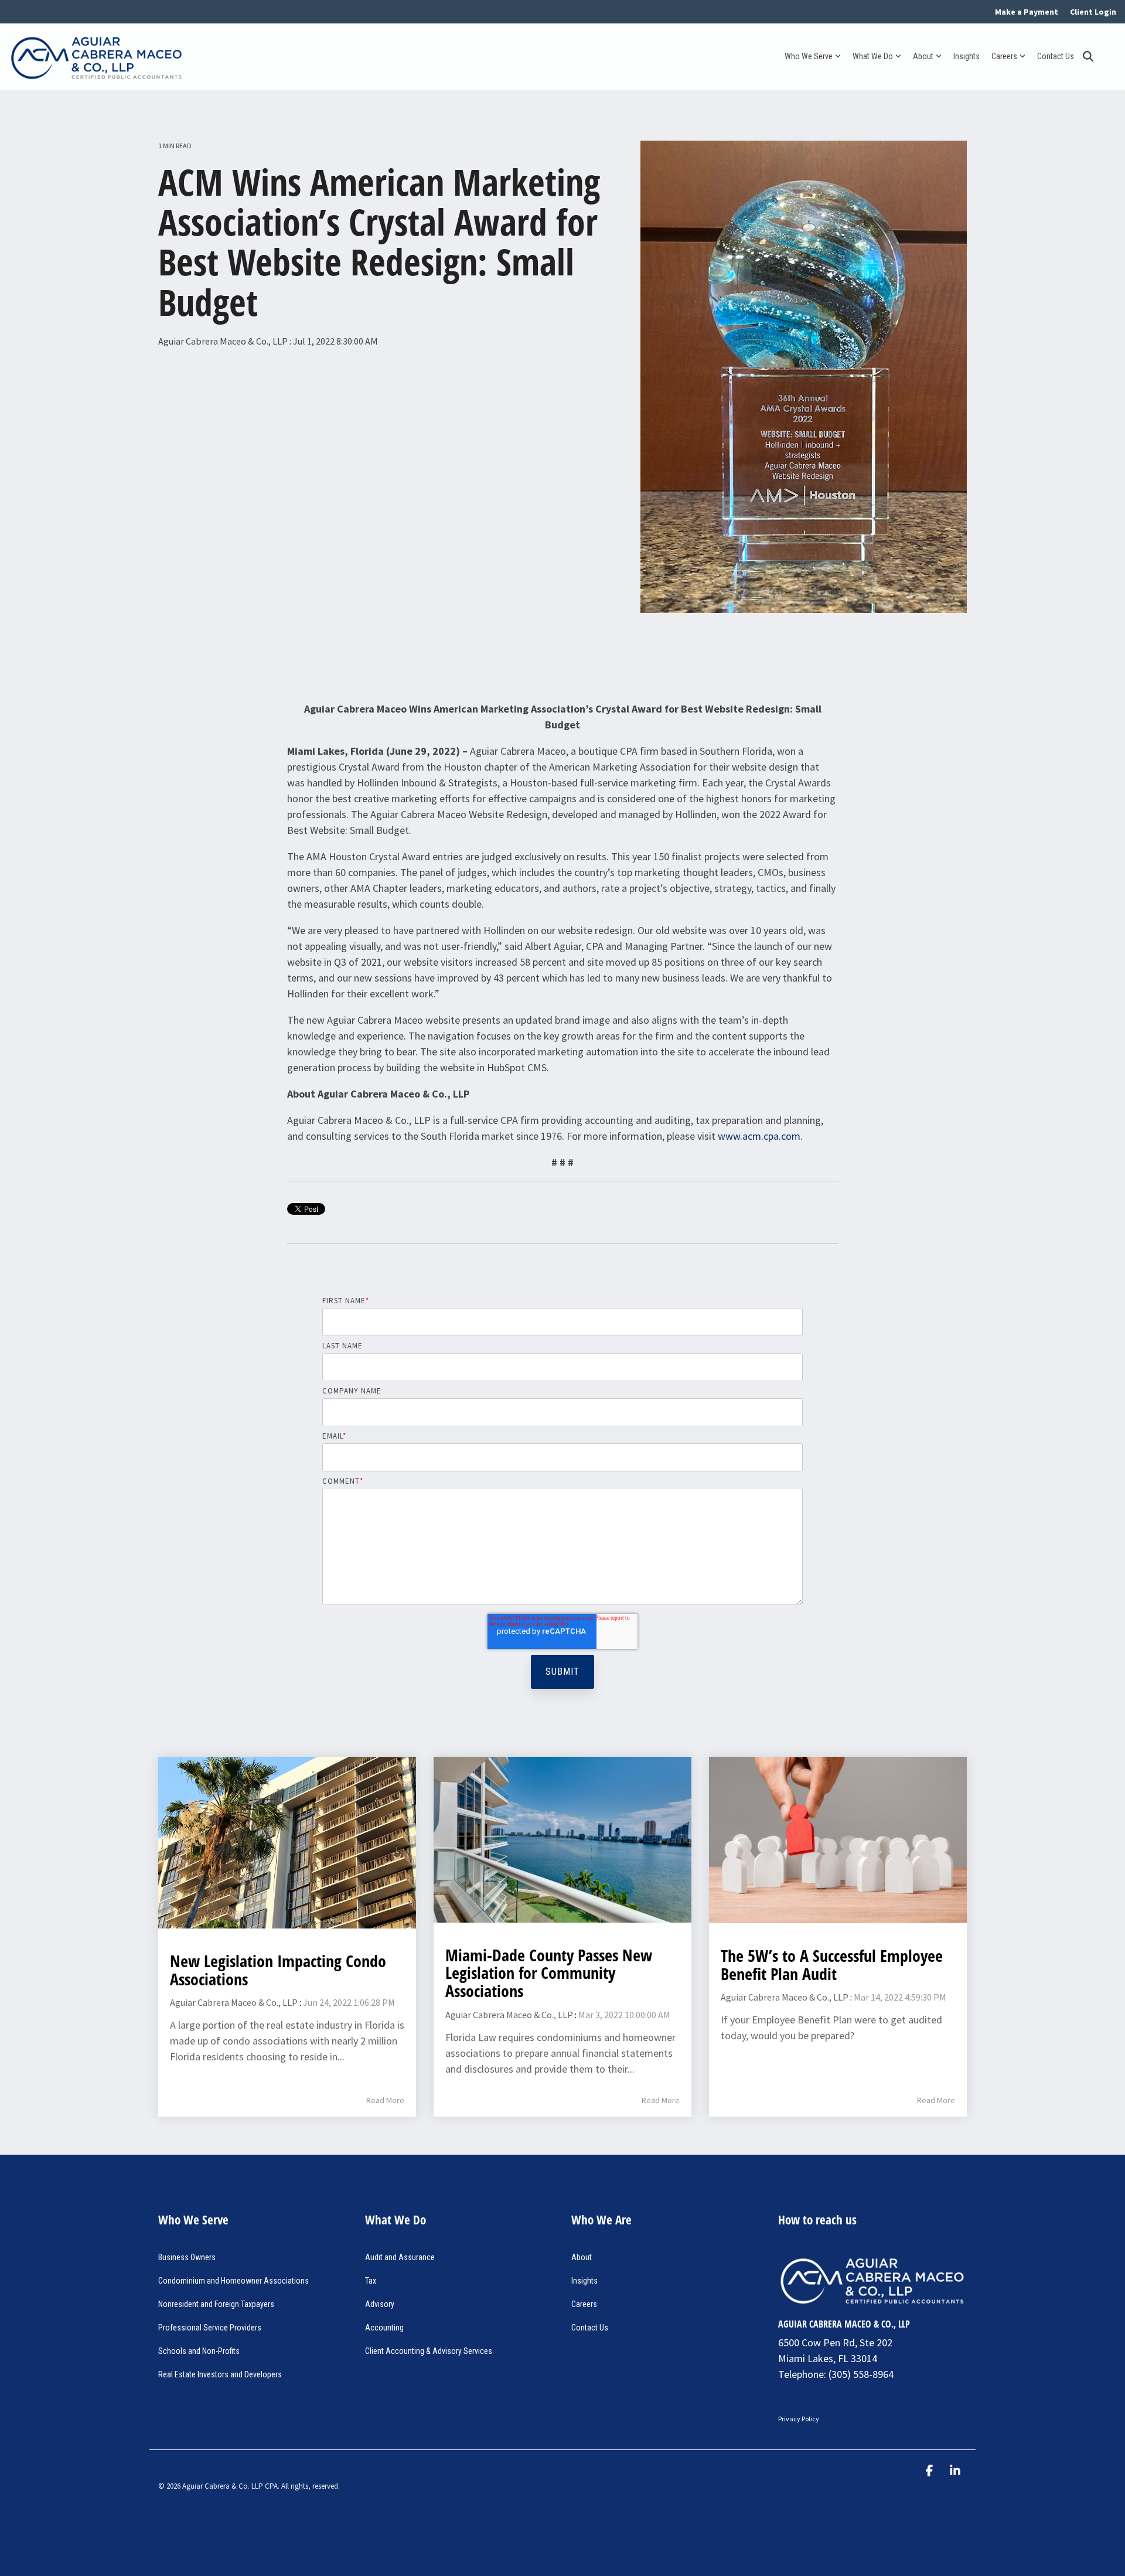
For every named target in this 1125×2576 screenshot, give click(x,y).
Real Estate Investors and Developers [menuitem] (220, 2374)
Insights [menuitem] (584, 2281)
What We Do (873, 56)
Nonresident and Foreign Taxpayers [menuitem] (216, 2304)
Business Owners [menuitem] (187, 2257)
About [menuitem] (582, 2257)
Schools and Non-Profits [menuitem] (199, 2351)
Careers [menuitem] (584, 2304)
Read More (385, 2100)
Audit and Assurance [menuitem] (400, 2257)
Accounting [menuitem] (384, 2328)
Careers (1004, 56)
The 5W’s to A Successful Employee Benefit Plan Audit (832, 1965)
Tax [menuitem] (371, 2281)
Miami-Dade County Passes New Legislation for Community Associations (549, 1973)
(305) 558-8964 (861, 2374)
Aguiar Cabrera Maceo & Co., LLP (224, 341)
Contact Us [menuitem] (590, 2328)
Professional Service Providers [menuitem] (210, 2328)
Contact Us (1056, 56)
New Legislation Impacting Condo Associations (278, 1970)
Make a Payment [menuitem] (1027, 12)
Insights (967, 56)
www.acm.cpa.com (759, 1136)
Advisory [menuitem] (380, 2304)
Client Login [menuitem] (1093, 12)
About (923, 56)
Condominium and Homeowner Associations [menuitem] (233, 2281)
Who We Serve (809, 56)
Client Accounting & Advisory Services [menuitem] (429, 2351)
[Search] (1088, 57)
